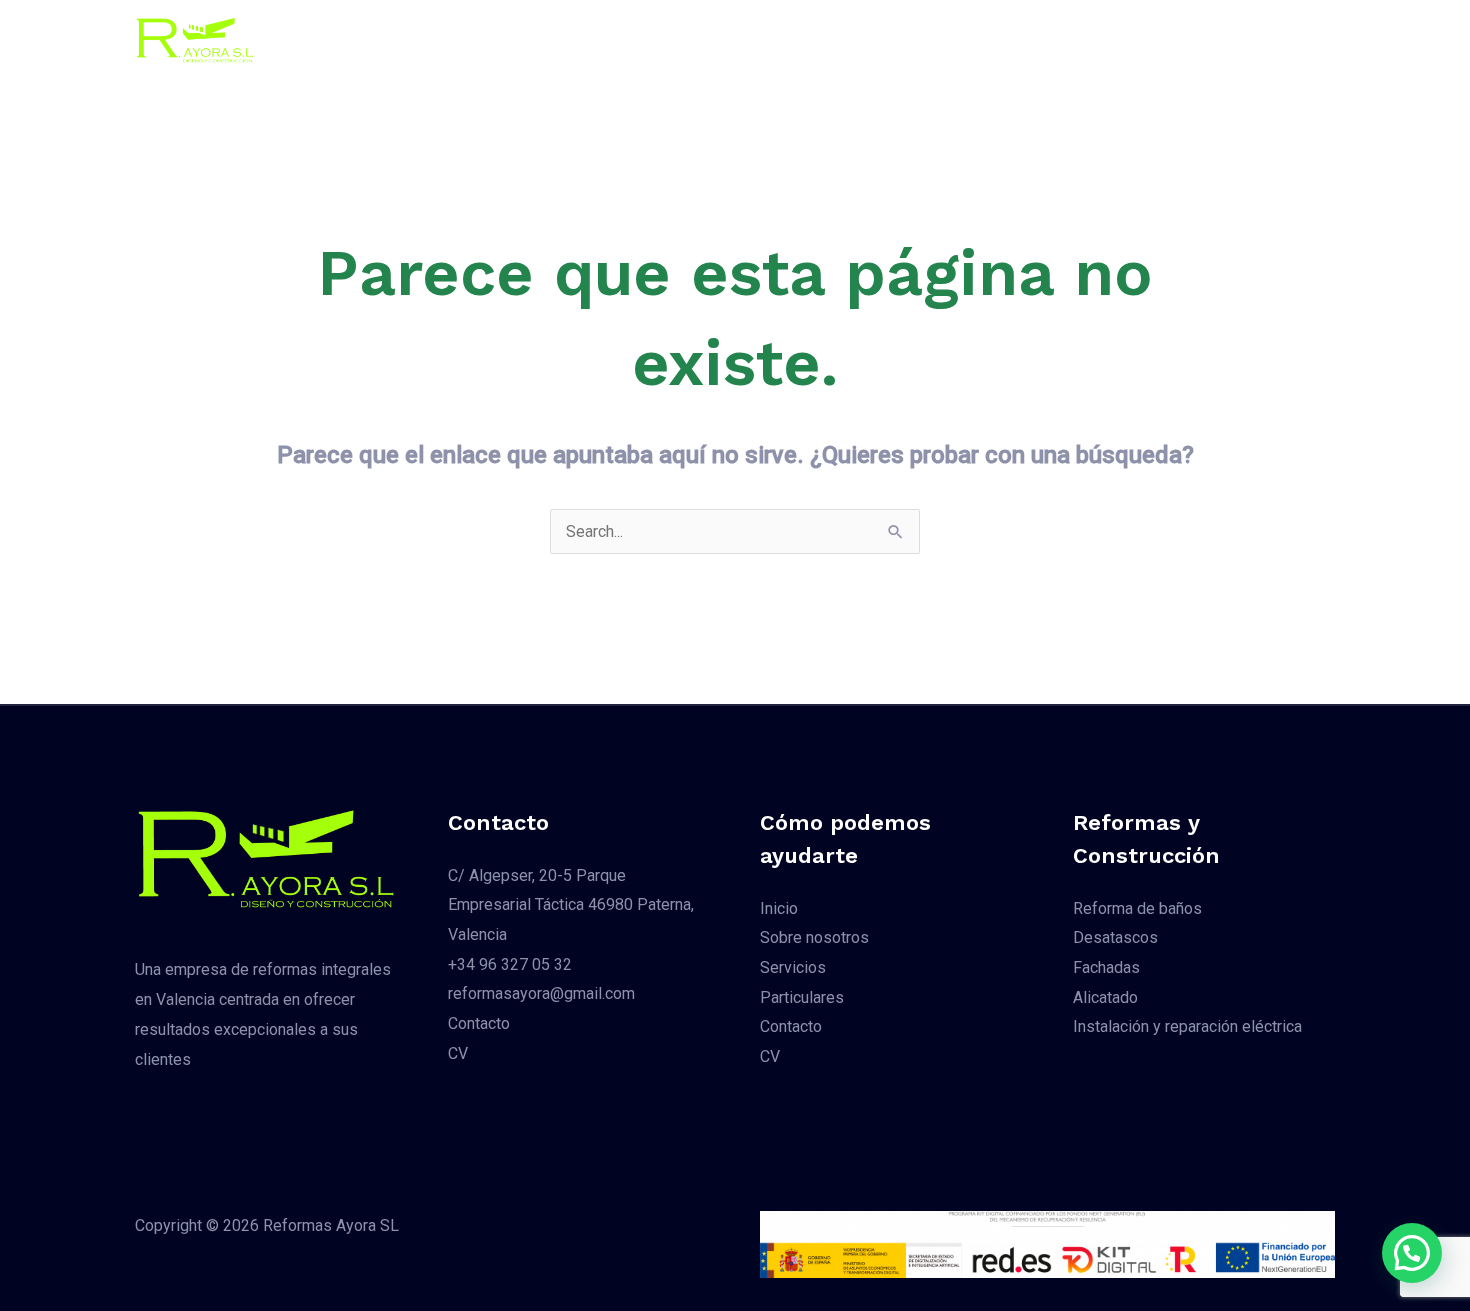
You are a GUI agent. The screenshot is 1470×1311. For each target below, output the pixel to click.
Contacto (972, 39)
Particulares (867, 39)
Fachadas (1106, 967)
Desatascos (1115, 937)
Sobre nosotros (640, 39)
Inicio (535, 39)
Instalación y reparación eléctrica (1187, 1026)
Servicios (760, 39)
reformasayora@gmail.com (541, 993)
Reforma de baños (1137, 908)
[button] (1213, 40)
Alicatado (1105, 997)
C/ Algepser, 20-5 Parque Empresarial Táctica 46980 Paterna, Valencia (571, 905)
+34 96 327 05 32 (510, 964)
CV (1045, 39)
